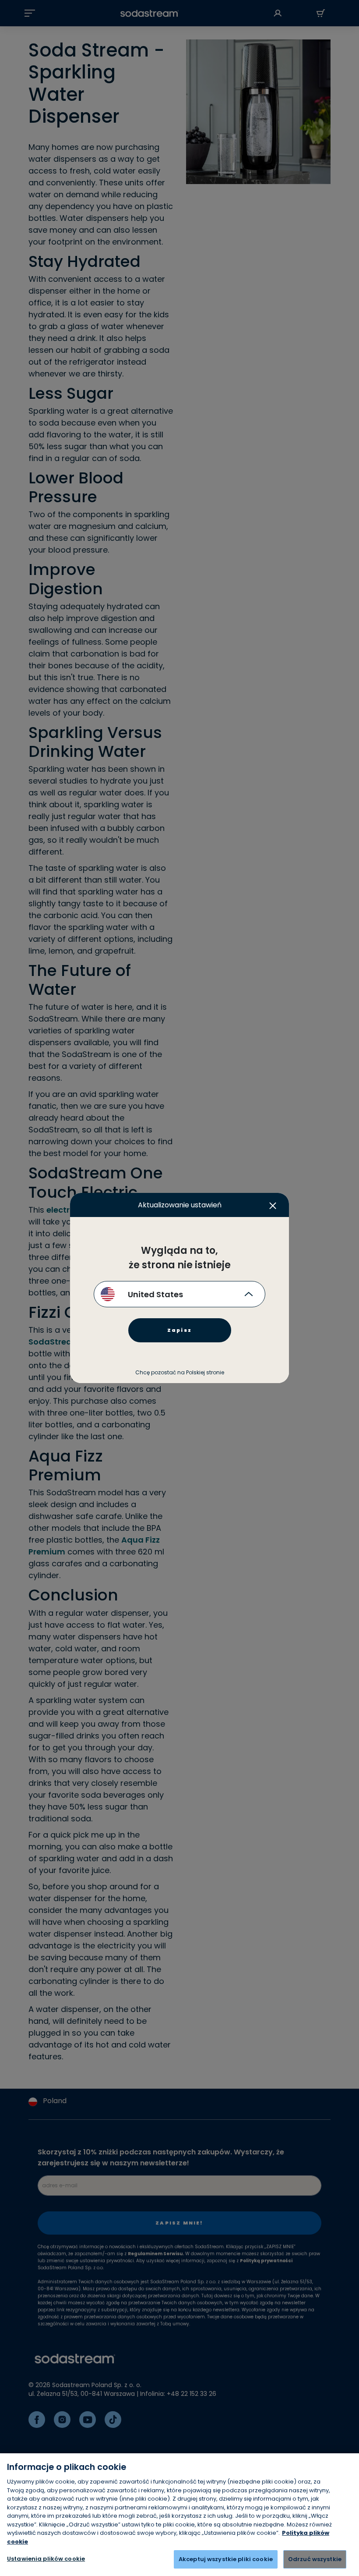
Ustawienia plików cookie (46, 2559)
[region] (179, 2515)
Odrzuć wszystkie (315, 2559)
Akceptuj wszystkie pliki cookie (226, 2559)
